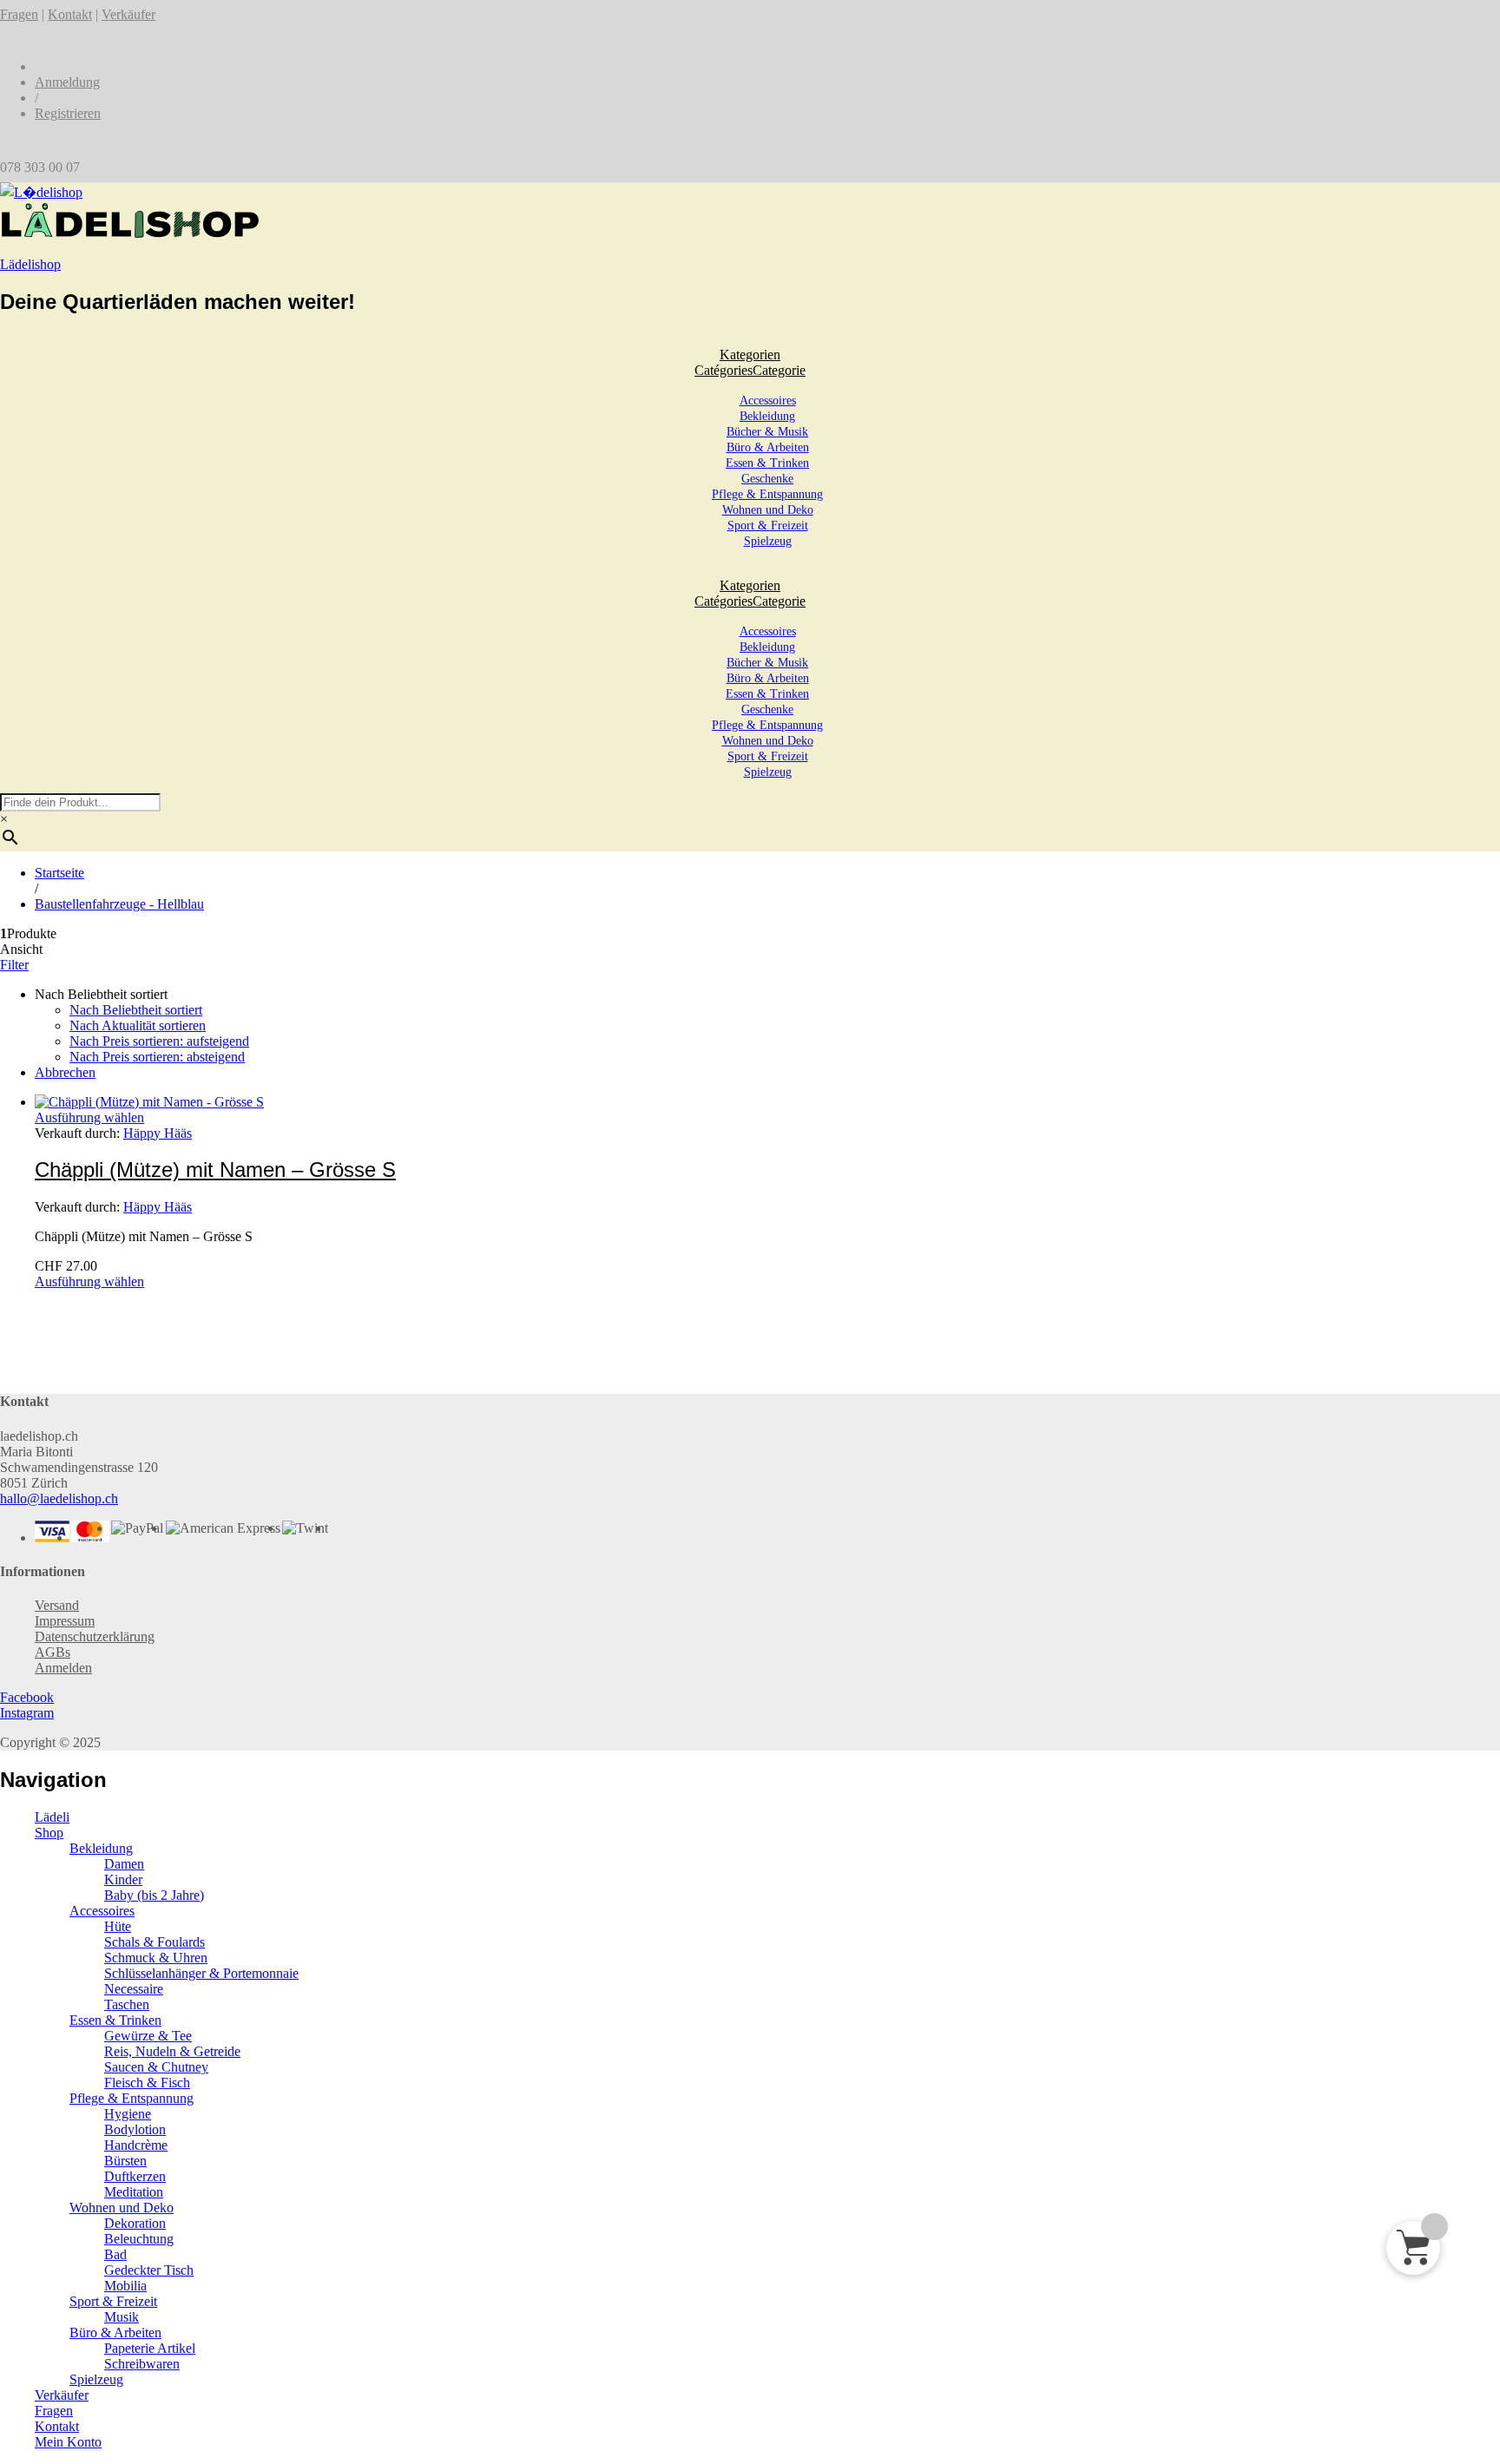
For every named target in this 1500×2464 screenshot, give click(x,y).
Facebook (27, 1697)
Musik (122, 2317)
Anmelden (63, 1668)
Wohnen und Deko (768, 510)
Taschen (127, 2004)
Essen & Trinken (767, 463)
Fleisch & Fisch (147, 2083)
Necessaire (134, 1989)
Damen (124, 1864)
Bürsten (125, 2161)
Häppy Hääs (158, 1133)
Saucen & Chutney (156, 2067)
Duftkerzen (135, 2176)
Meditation (134, 2192)
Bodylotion (135, 2129)
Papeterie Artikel (150, 2348)
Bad (115, 2254)
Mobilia (125, 2286)
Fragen (19, 14)
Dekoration (135, 2223)
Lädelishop (30, 264)
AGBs (53, 1652)
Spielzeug (768, 541)
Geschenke (767, 479)
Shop (49, 1833)
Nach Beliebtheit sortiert (136, 1010)
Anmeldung (67, 82)
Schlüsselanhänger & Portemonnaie (201, 1973)
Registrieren (68, 113)
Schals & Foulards (155, 1942)
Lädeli (52, 1817)
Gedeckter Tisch (149, 2270)
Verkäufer (128, 14)
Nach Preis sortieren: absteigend (157, 1057)
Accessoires (768, 401)
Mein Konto (68, 2442)
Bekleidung (767, 416)
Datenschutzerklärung (95, 1636)
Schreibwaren (142, 2364)
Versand (57, 1605)
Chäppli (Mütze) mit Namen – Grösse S (215, 1170)
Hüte (118, 1926)
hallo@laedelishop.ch (59, 1498)
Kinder (123, 1879)
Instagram (27, 1713)
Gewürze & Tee (148, 2036)
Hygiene (128, 2114)
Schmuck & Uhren (156, 1958)
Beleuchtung (139, 2239)
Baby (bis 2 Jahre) (154, 1895)
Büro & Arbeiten (768, 447)
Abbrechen (65, 1072)
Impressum (65, 1621)
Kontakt (70, 14)
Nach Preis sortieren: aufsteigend (159, 1041)
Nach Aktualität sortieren (138, 1025)
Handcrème (136, 2145)
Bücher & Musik (767, 432)
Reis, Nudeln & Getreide (172, 2051)
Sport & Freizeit (768, 526)
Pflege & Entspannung (767, 494)
